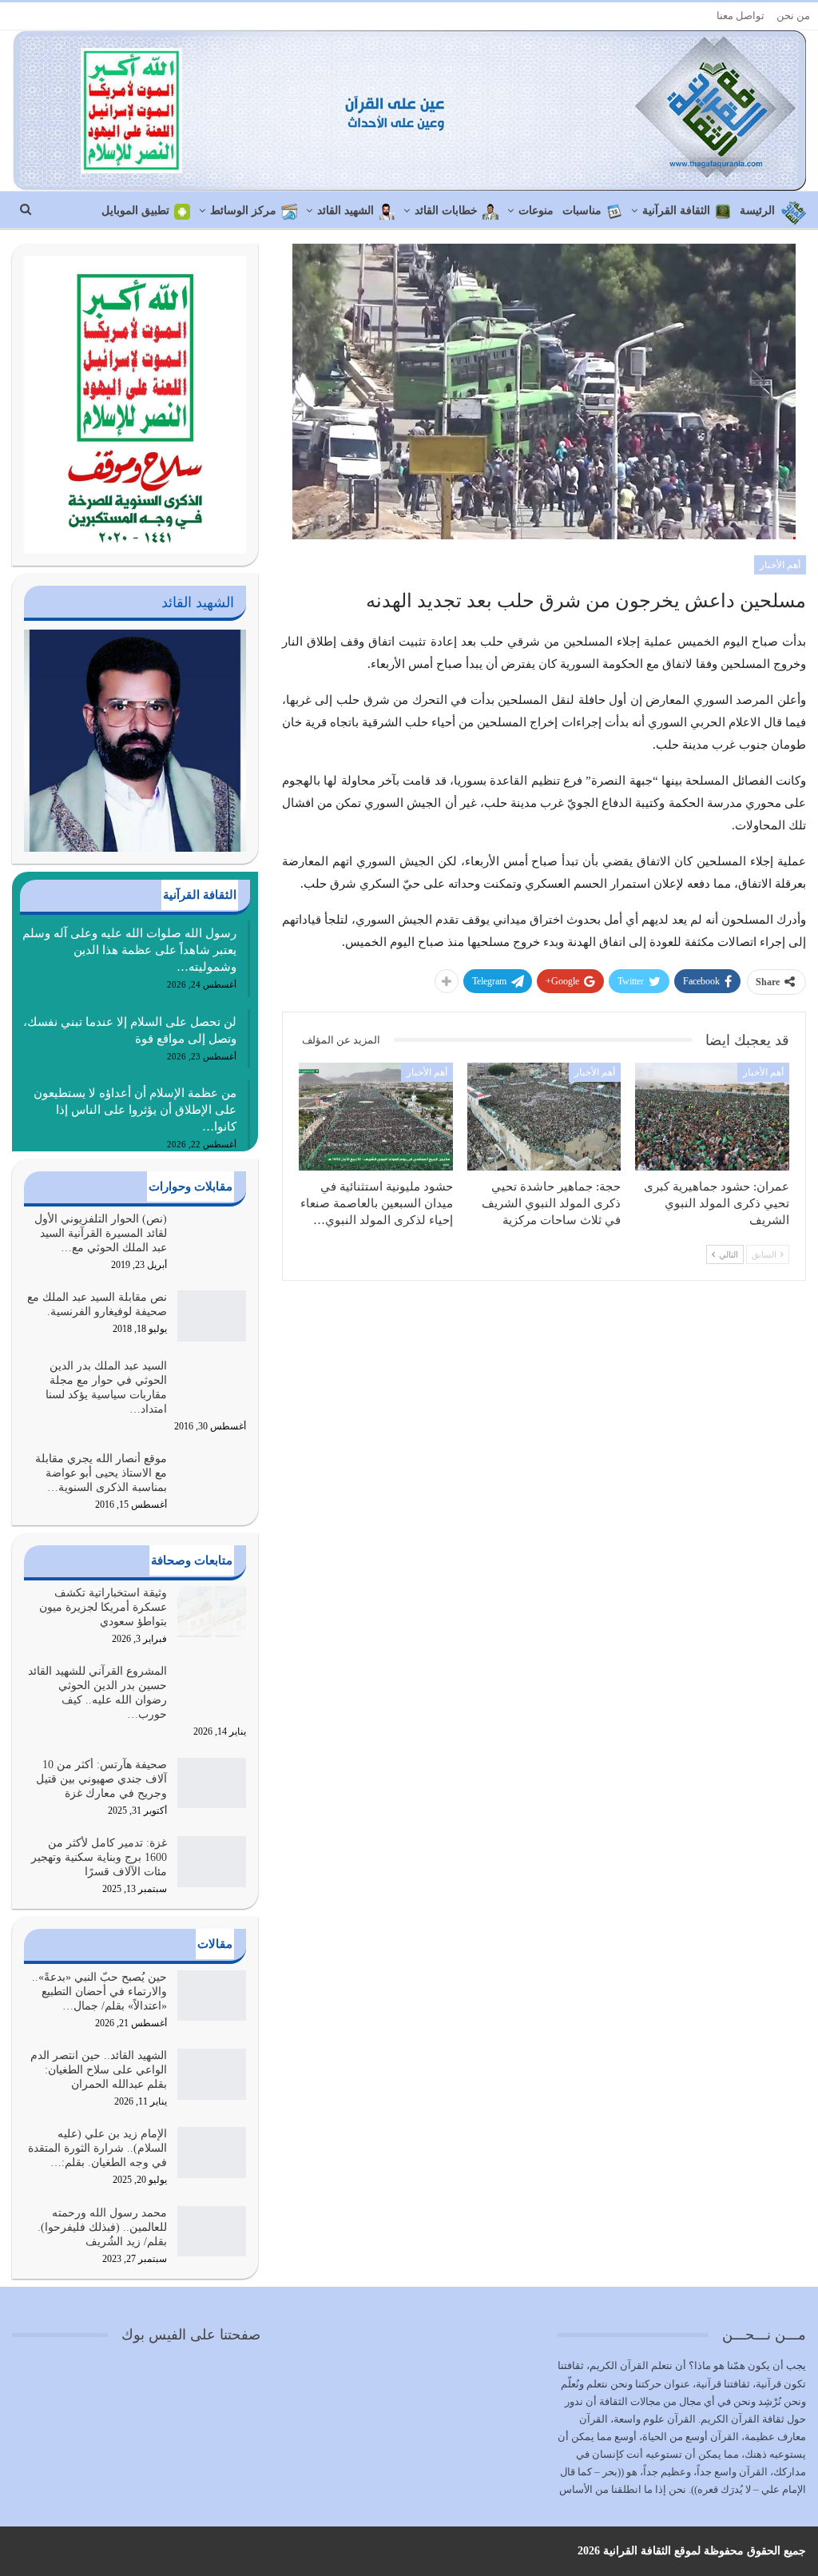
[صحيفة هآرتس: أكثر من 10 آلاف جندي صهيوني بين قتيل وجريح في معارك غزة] (212, 1783)
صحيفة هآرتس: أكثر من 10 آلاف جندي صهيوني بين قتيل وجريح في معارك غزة (101, 1779)
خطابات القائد (446, 211)
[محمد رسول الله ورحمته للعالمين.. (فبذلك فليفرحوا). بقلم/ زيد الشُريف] (212, 2232)
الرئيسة (757, 211)
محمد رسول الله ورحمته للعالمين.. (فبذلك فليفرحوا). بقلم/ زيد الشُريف (102, 2227)
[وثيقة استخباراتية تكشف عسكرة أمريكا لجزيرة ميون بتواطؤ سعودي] (212, 1612)
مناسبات (582, 211)
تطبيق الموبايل (135, 211)
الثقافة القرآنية (676, 211)
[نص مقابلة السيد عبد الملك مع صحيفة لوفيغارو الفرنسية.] (212, 1316)
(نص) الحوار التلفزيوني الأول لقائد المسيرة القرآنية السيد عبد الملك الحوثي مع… (101, 1233)
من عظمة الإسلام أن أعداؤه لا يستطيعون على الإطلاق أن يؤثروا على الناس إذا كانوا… (135, 1110)
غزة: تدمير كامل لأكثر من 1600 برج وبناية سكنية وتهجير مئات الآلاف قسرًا (99, 1857)
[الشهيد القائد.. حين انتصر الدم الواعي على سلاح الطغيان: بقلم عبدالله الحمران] (212, 2074)
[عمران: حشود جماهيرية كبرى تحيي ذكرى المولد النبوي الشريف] (712, 1117)
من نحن (793, 16)
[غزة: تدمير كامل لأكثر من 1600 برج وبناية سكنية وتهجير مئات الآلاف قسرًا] (212, 1862)
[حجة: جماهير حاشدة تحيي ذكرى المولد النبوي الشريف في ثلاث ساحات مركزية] (544, 1117)
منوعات (536, 211)
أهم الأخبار (780, 565)
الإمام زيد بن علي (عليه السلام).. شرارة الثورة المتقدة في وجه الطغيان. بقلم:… (97, 2148)
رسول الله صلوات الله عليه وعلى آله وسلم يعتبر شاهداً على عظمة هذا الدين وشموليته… (129, 950)
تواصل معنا (741, 16)
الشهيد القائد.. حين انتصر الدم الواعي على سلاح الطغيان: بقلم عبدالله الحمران (99, 2070)
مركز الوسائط (243, 211)
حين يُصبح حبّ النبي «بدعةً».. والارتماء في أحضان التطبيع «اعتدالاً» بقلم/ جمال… (99, 1992)
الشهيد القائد (345, 211)
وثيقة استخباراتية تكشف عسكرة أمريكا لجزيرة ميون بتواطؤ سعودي (103, 1607)
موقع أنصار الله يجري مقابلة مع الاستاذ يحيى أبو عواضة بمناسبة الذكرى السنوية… (101, 1473)
